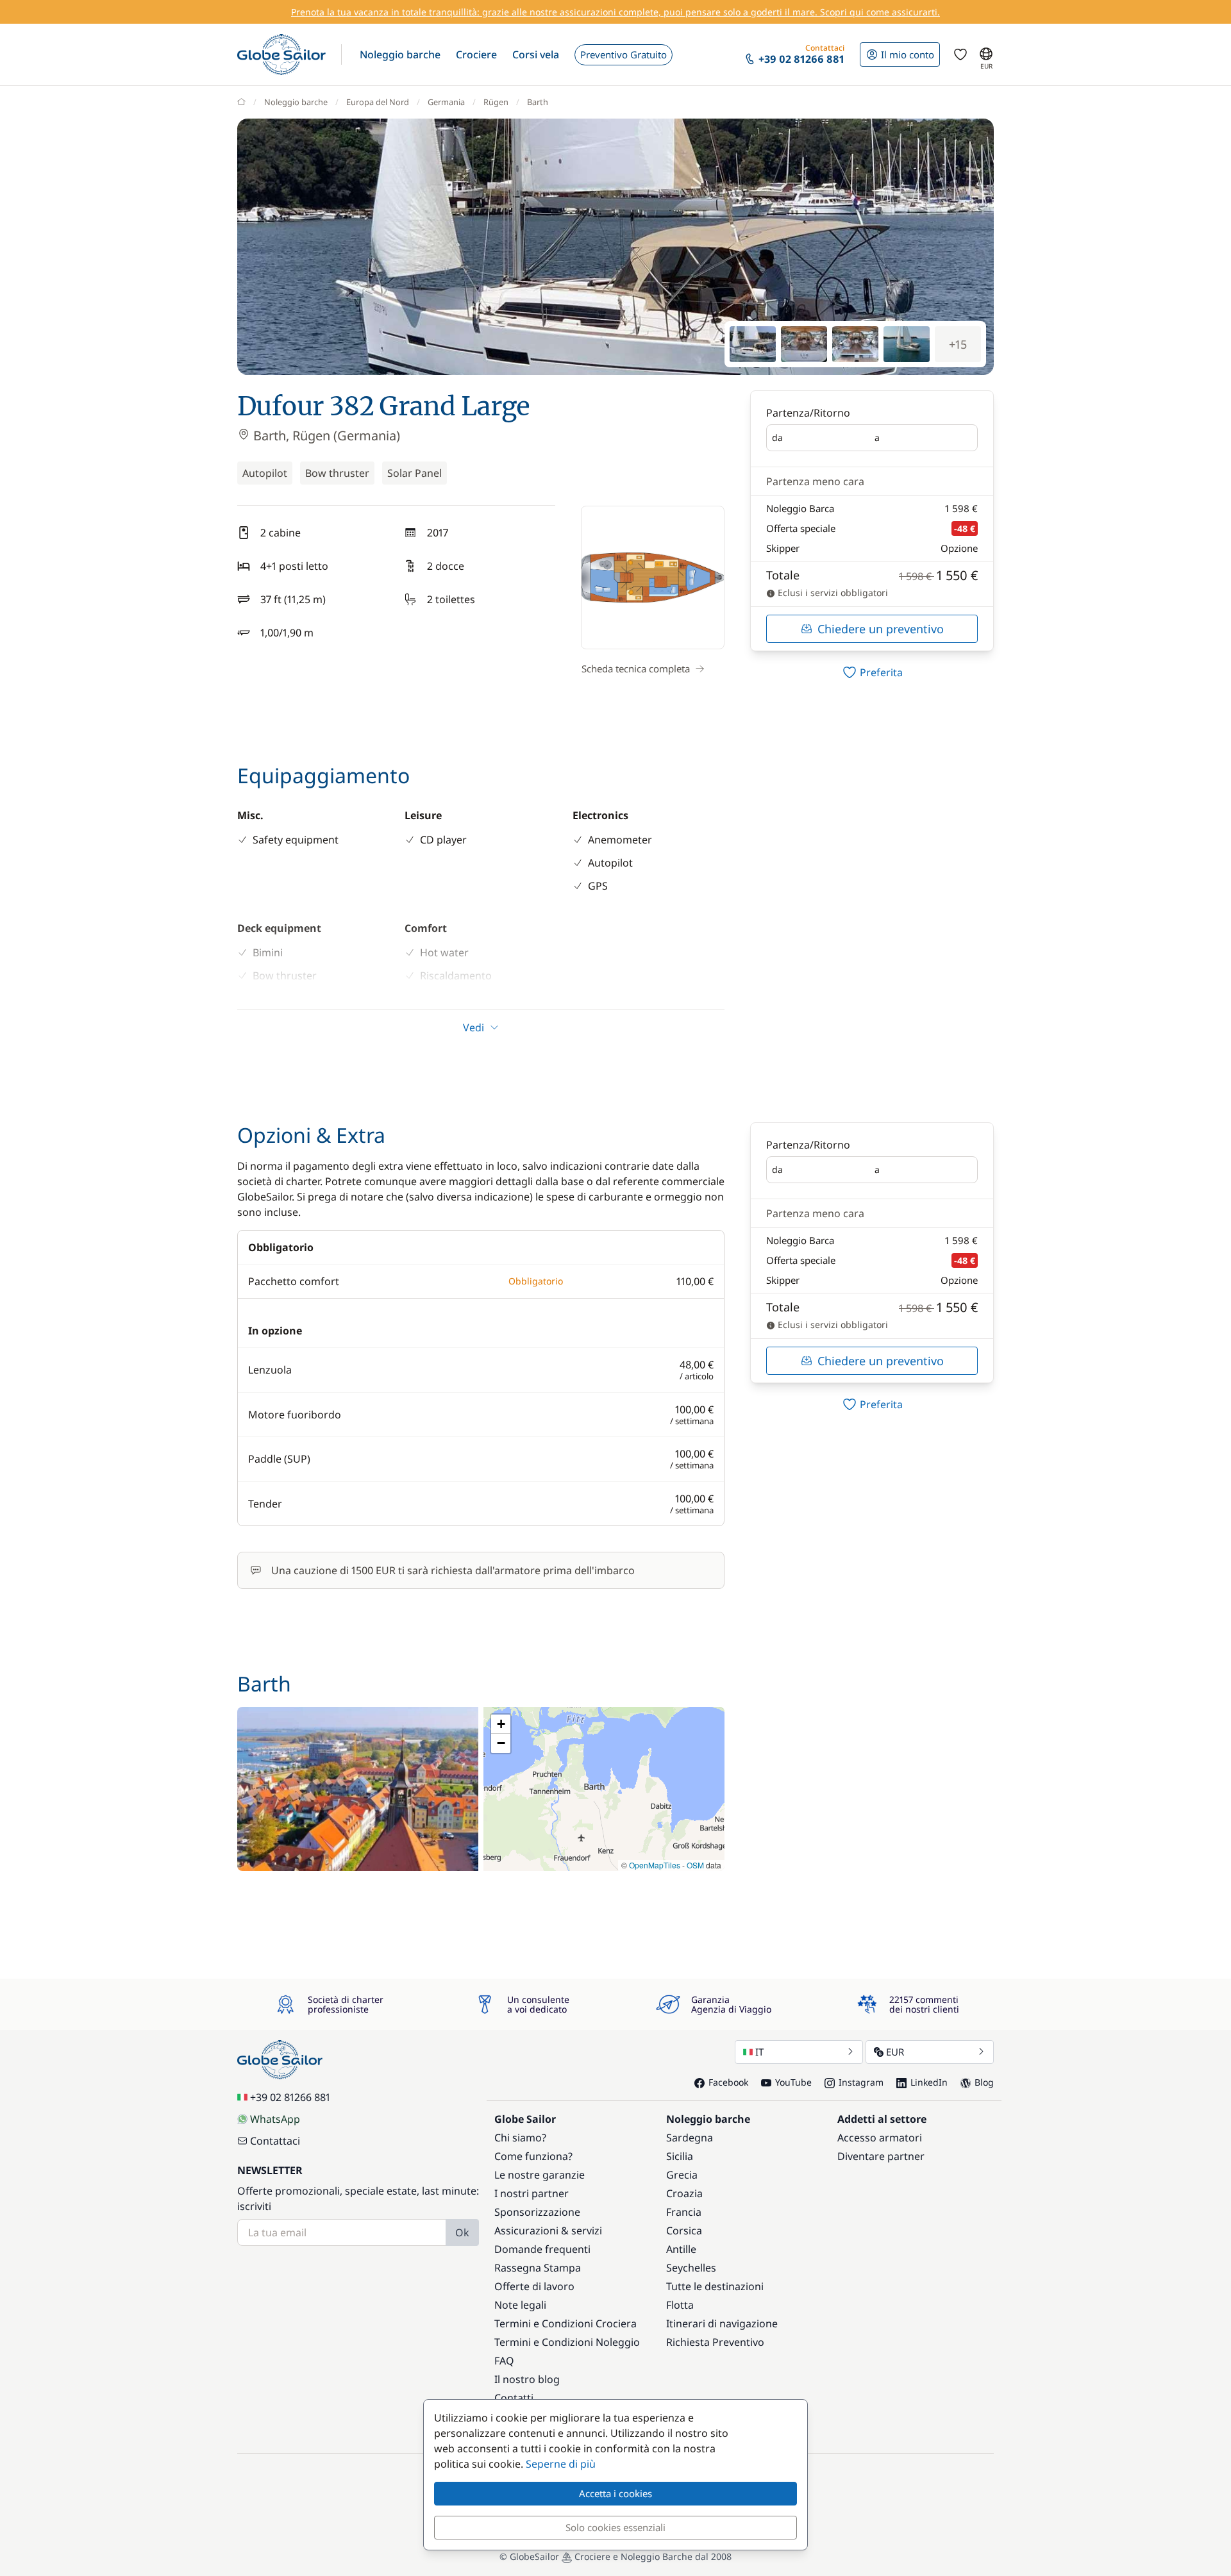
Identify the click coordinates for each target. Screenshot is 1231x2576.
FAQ (504, 2361)
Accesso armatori (880, 2138)
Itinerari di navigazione (722, 2323)
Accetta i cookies (615, 2493)
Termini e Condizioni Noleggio (567, 2342)
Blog (984, 2082)
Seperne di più (561, 2464)
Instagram (861, 2082)
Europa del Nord (378, 102)
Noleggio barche (296, 102)
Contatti (514, 2398)
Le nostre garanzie (540, 2175)
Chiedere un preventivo (881, 629)
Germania (446, 102)
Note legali (520, 2305)
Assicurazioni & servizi (548, 2231)
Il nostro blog (527, 2379)
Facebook (728, 2082)
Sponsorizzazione (537, 2212)
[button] (400, 54)
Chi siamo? (520, 2138)
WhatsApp (275, 2119)
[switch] (872, 672)
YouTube (793, 2082)
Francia (684, 2212)
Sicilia (680, 2156)
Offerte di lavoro (534, 2286)
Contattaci (275, 2141)
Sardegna (690, 2138)
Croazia (684, 2193)
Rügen (496, 102)
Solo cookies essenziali (615, 2527)
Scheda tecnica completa (636, 669)
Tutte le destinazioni (715, 2286)
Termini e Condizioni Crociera (565, 2323)
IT (759, 2052)
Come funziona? (533, 2156)
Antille (681, 2249)
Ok (462, 2232)
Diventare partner (881, 2156)
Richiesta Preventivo (715, 2342)
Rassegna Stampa (538, 2268)
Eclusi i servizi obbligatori (832, 593)
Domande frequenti (542, 2249)
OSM (695, 1865)
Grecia (682, 2175)
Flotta (680, 2305)
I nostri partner (532, 2193)
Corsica (684, 2231)
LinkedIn (929, 2082)
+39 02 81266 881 (290, 2097)
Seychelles (691, 2268)
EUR (895, 2052)
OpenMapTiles (655, 1865)
